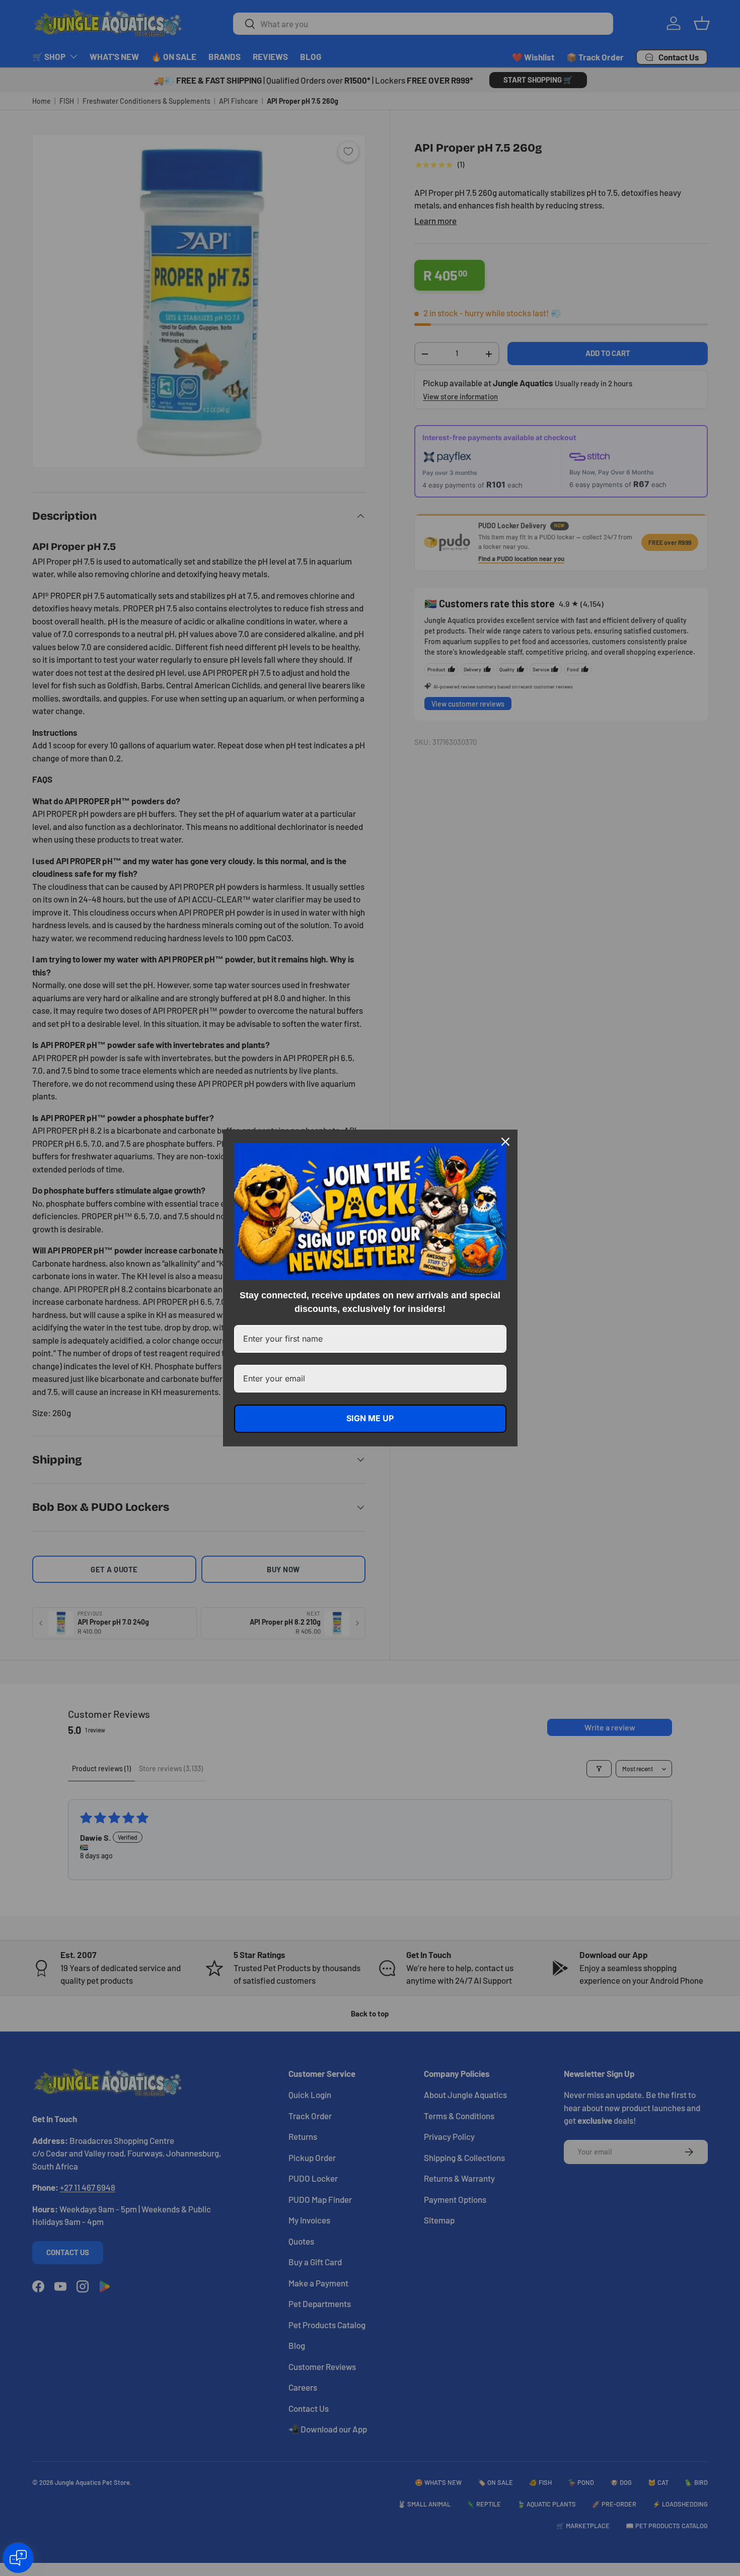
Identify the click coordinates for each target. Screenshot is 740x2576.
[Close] (505, 1142)
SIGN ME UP (370, 1418)
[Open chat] (18, 2558)
